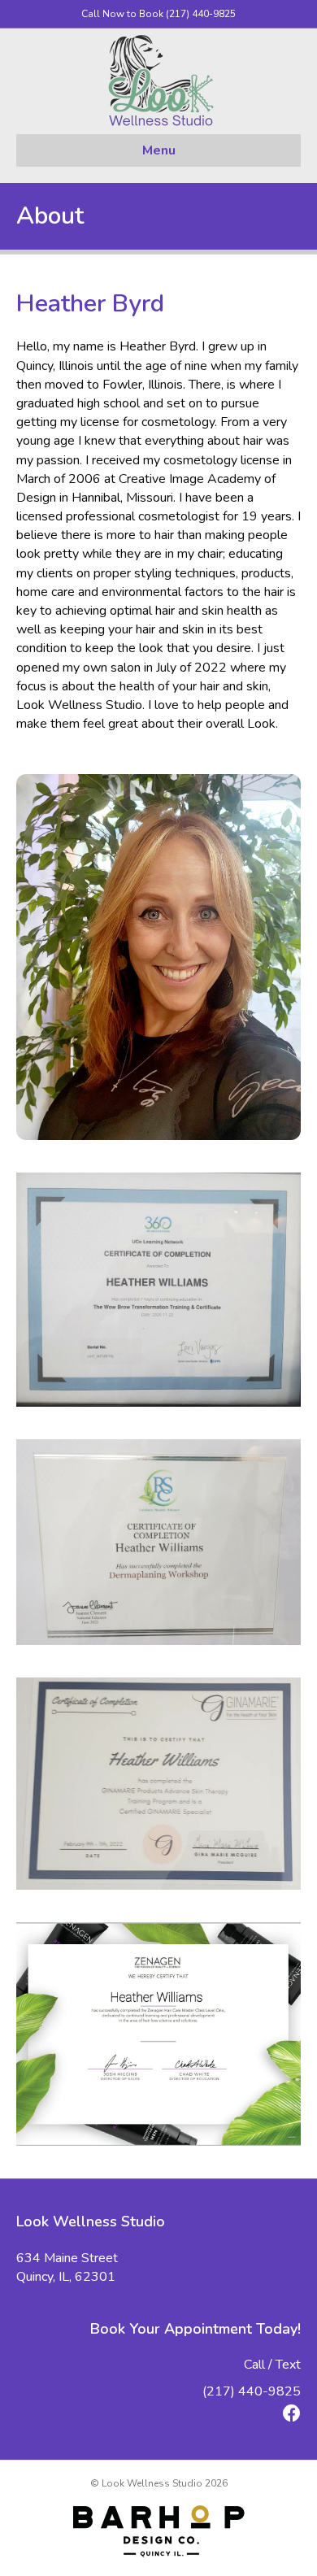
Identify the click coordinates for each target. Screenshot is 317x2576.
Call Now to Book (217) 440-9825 (158, 14)
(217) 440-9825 (252, 2391)
